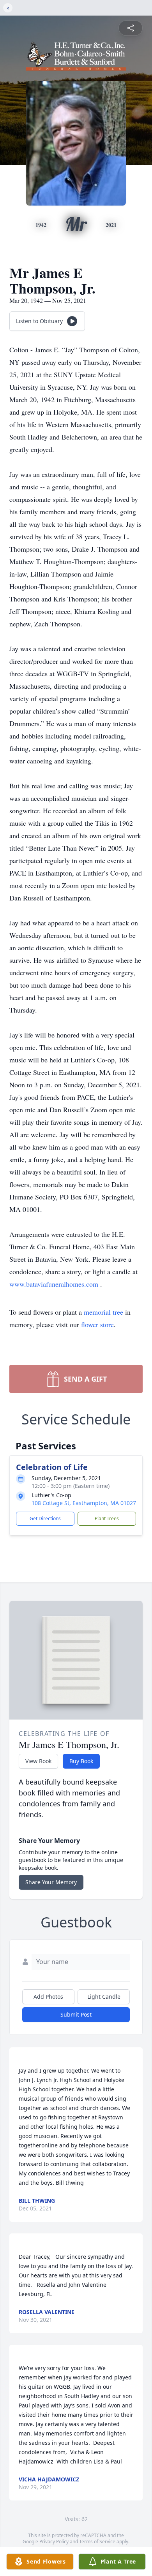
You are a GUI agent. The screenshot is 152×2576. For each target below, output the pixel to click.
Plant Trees (107, 1518)
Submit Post (76, 2014)
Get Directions (45, 1518)
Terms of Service (97, 2542)
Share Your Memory (51, 1882)
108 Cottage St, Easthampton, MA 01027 (84, 1503)
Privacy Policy (54, 2542)
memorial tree (103, 1312)
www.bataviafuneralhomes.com (55, 1284)
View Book (38, 1761)
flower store (97, 1324)
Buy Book (81, 1761)
